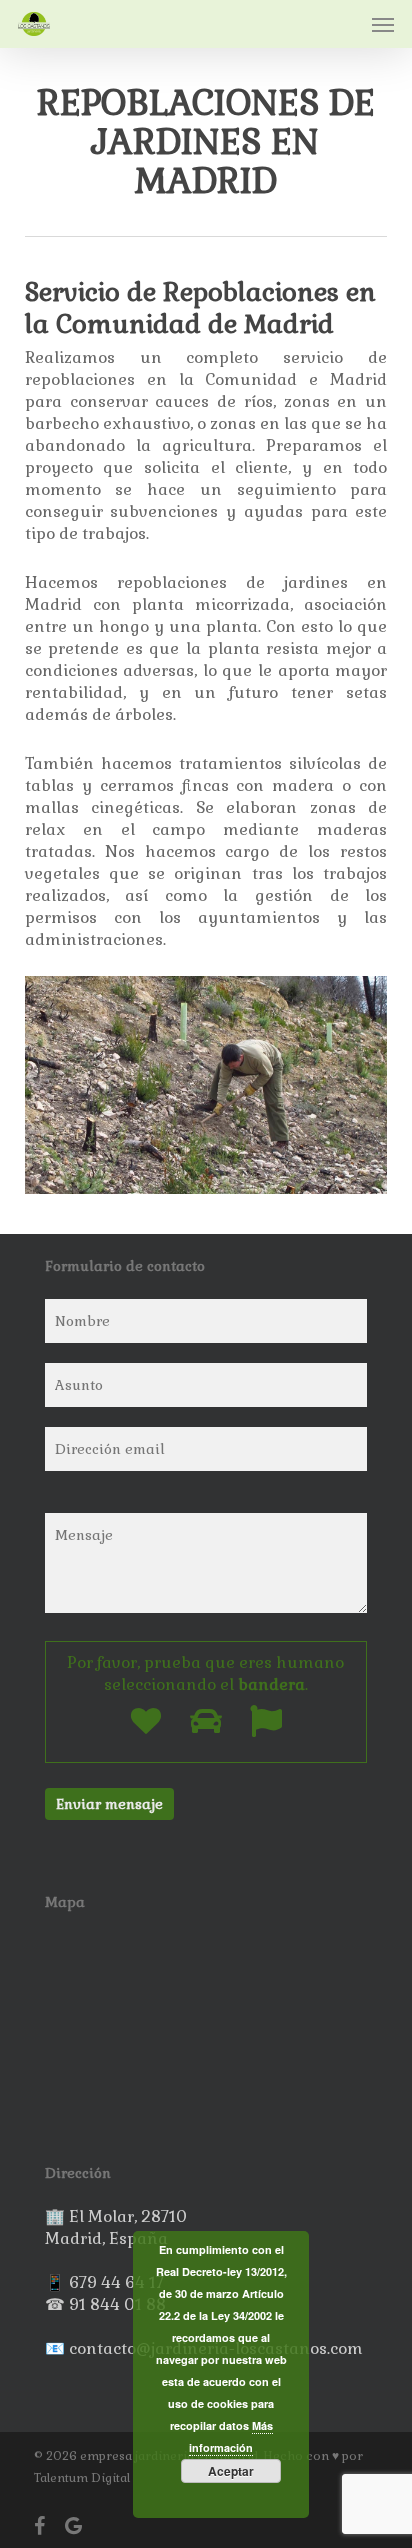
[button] (383, 24)
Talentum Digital (82, 2478)
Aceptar (231, 2471)
